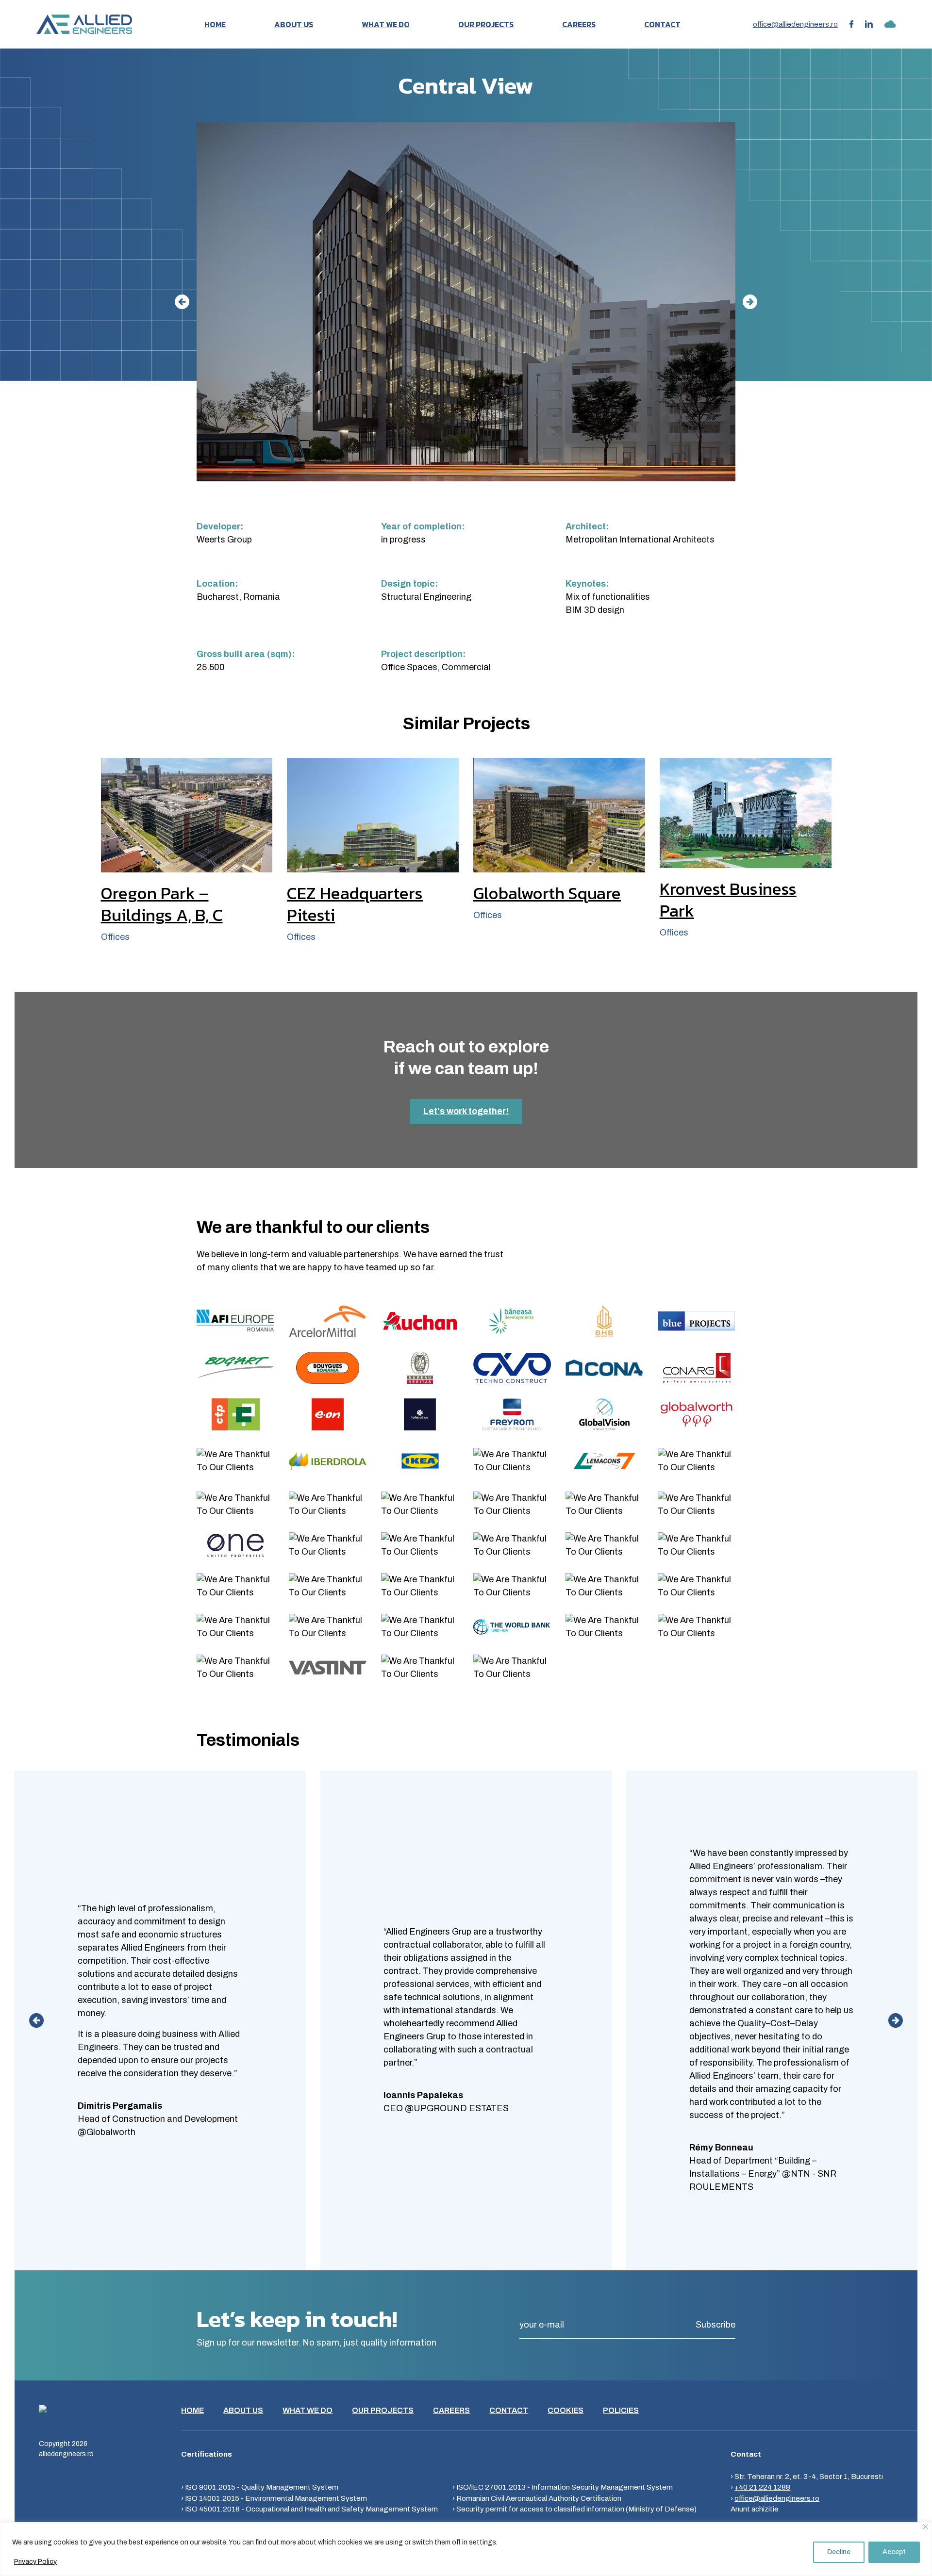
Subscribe (716, 2325)
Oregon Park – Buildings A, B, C (162, 904)
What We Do (386, 24)
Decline (839, 2552)
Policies (621, 2410)
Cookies (566, 2410)
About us (294, 24)
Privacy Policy (35, 2562)
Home (215, 24)
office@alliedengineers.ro (795, 24)
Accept (894, 2552)
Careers (579, 24)
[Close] (925, 2527)
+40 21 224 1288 (762, 2487)
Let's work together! (466, 1111)
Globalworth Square (547, 893)
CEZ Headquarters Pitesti (355, 904)
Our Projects (486, 24)
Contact (662, 24)
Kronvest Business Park (728, 900)
